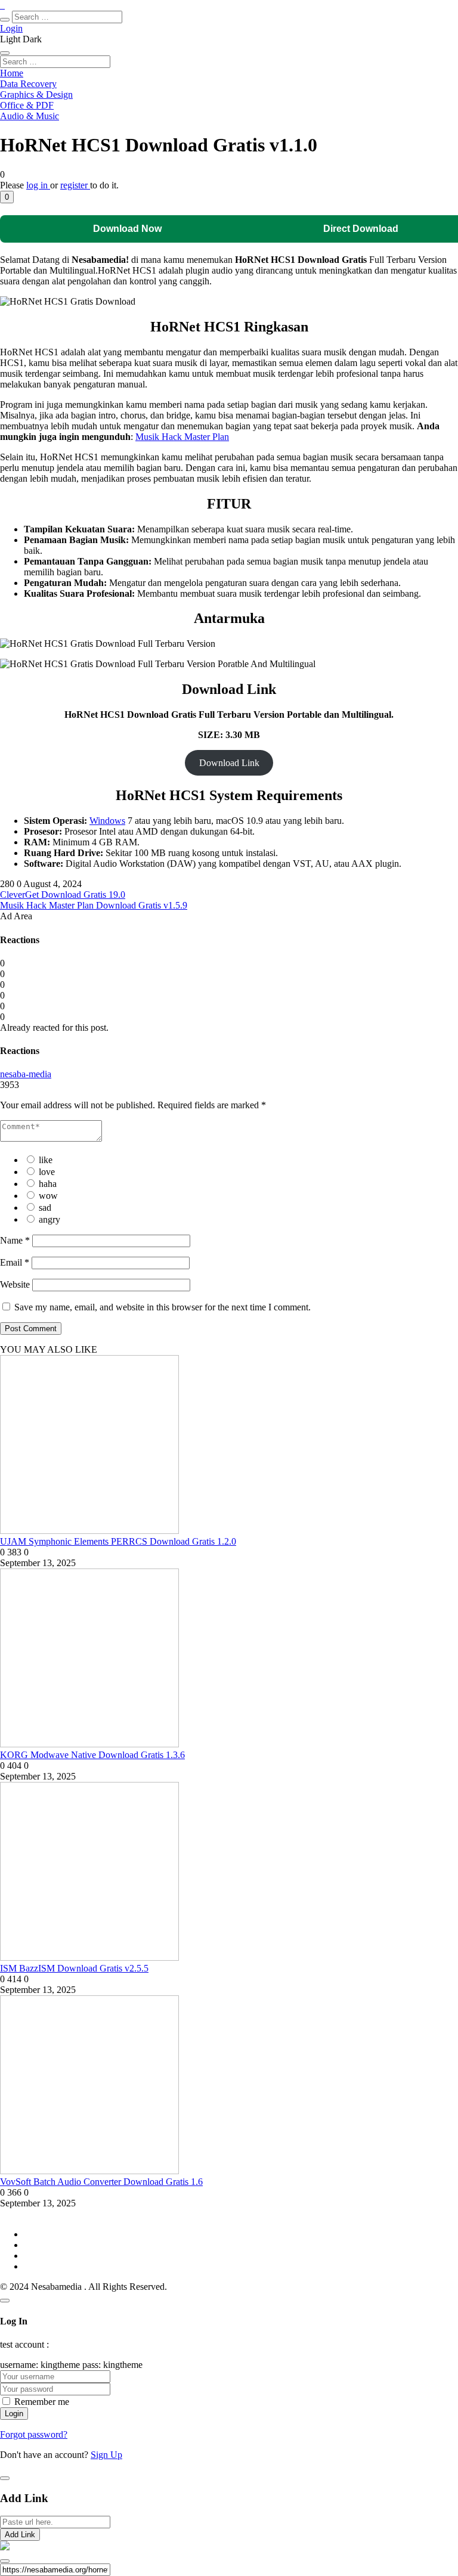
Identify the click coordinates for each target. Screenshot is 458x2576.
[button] (7, 197)
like (46, 1160)
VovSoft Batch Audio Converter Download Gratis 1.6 (101, 2182)
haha (48, 1184)
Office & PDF (27, 105)
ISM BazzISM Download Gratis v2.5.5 (74, 1968)
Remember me (42, 2402)
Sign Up (106, 2455)
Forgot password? (34, 2434)
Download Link (229, 763)
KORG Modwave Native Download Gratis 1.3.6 (92, 1755)
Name (15, 1240)
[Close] (5, 2301)
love (47, 1172)
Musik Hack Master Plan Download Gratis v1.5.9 (94, 905)
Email (15, 1262)
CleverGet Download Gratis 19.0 (63, 895)
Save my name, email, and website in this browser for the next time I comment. (163, 1307)
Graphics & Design (36, 94)
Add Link (20, 2535)
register (75, 185)
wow (48, 1196)
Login (11, 28)
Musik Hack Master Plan (182, 437)
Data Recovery (28, 84)
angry (49, 1219)
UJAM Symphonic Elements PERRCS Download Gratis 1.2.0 (118, 1541)
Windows (107, 821)
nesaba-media (26, 1074)
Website (15, 1284)
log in (38, 185)
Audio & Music (30, 116)
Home (12, 73)
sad (45, 1208)
